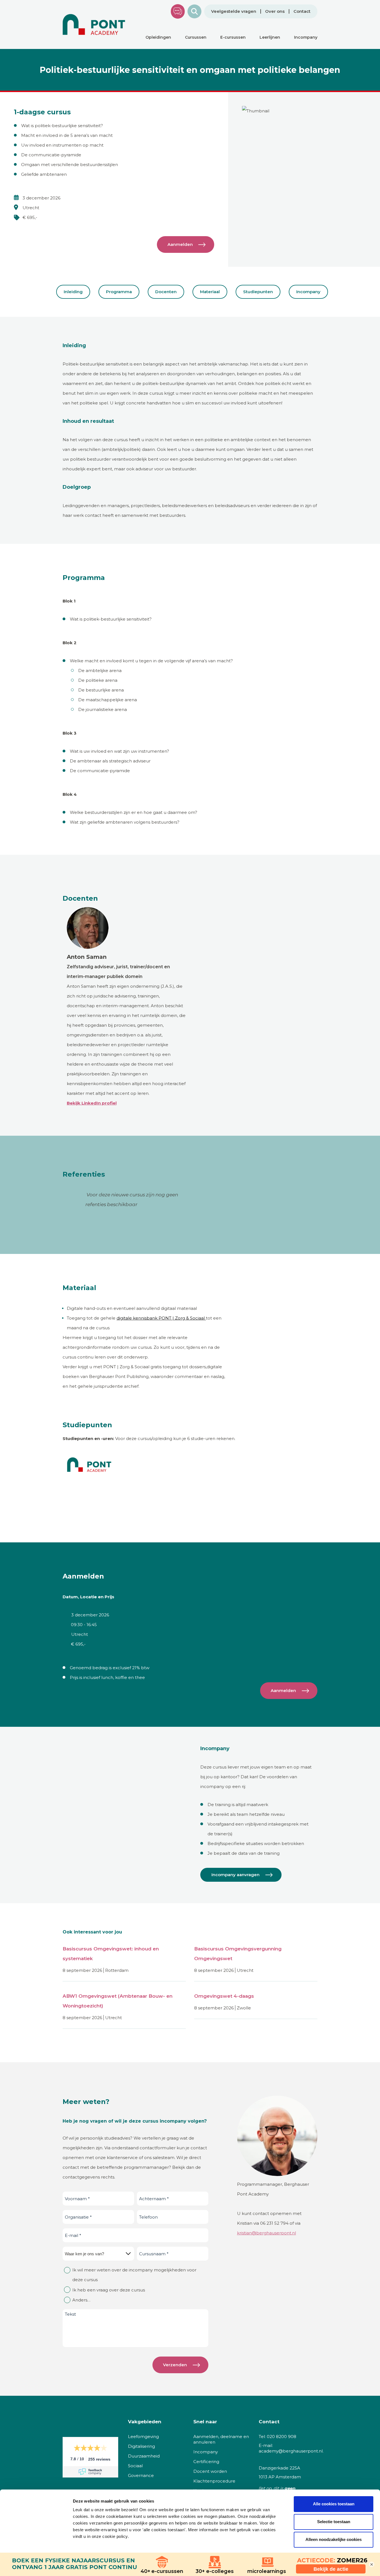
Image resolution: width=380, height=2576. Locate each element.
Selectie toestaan (334, 2522)
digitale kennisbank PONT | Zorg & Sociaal (161, 1318)
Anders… (81, 2300)
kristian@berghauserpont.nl (267, 2233)
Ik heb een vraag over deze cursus (109, 2290)
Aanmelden (180, 244)
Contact (302, 11)
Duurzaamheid (144, 2456)
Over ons (275, 11)
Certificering (206, 2462)
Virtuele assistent (178, 11)
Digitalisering (141, 2446)
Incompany (308, 292)
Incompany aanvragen (235, 1875)
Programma (119, 292)
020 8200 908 (282, 2437)
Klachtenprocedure (214, 2481)
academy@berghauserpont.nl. (291, 2451)
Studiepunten (258, 292)
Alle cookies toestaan (334, 2504)
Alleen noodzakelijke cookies (334, 2539)
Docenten (166, 292)
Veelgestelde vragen (234, 11)
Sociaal (135, 2466)
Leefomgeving (143, 2437)
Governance (141, 2475)
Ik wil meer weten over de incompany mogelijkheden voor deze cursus (134, 2275)
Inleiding (73, 292)
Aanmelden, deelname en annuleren (221, 2439)
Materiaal (210, 292)
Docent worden (210, 2471)
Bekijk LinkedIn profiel (92, 1103)
